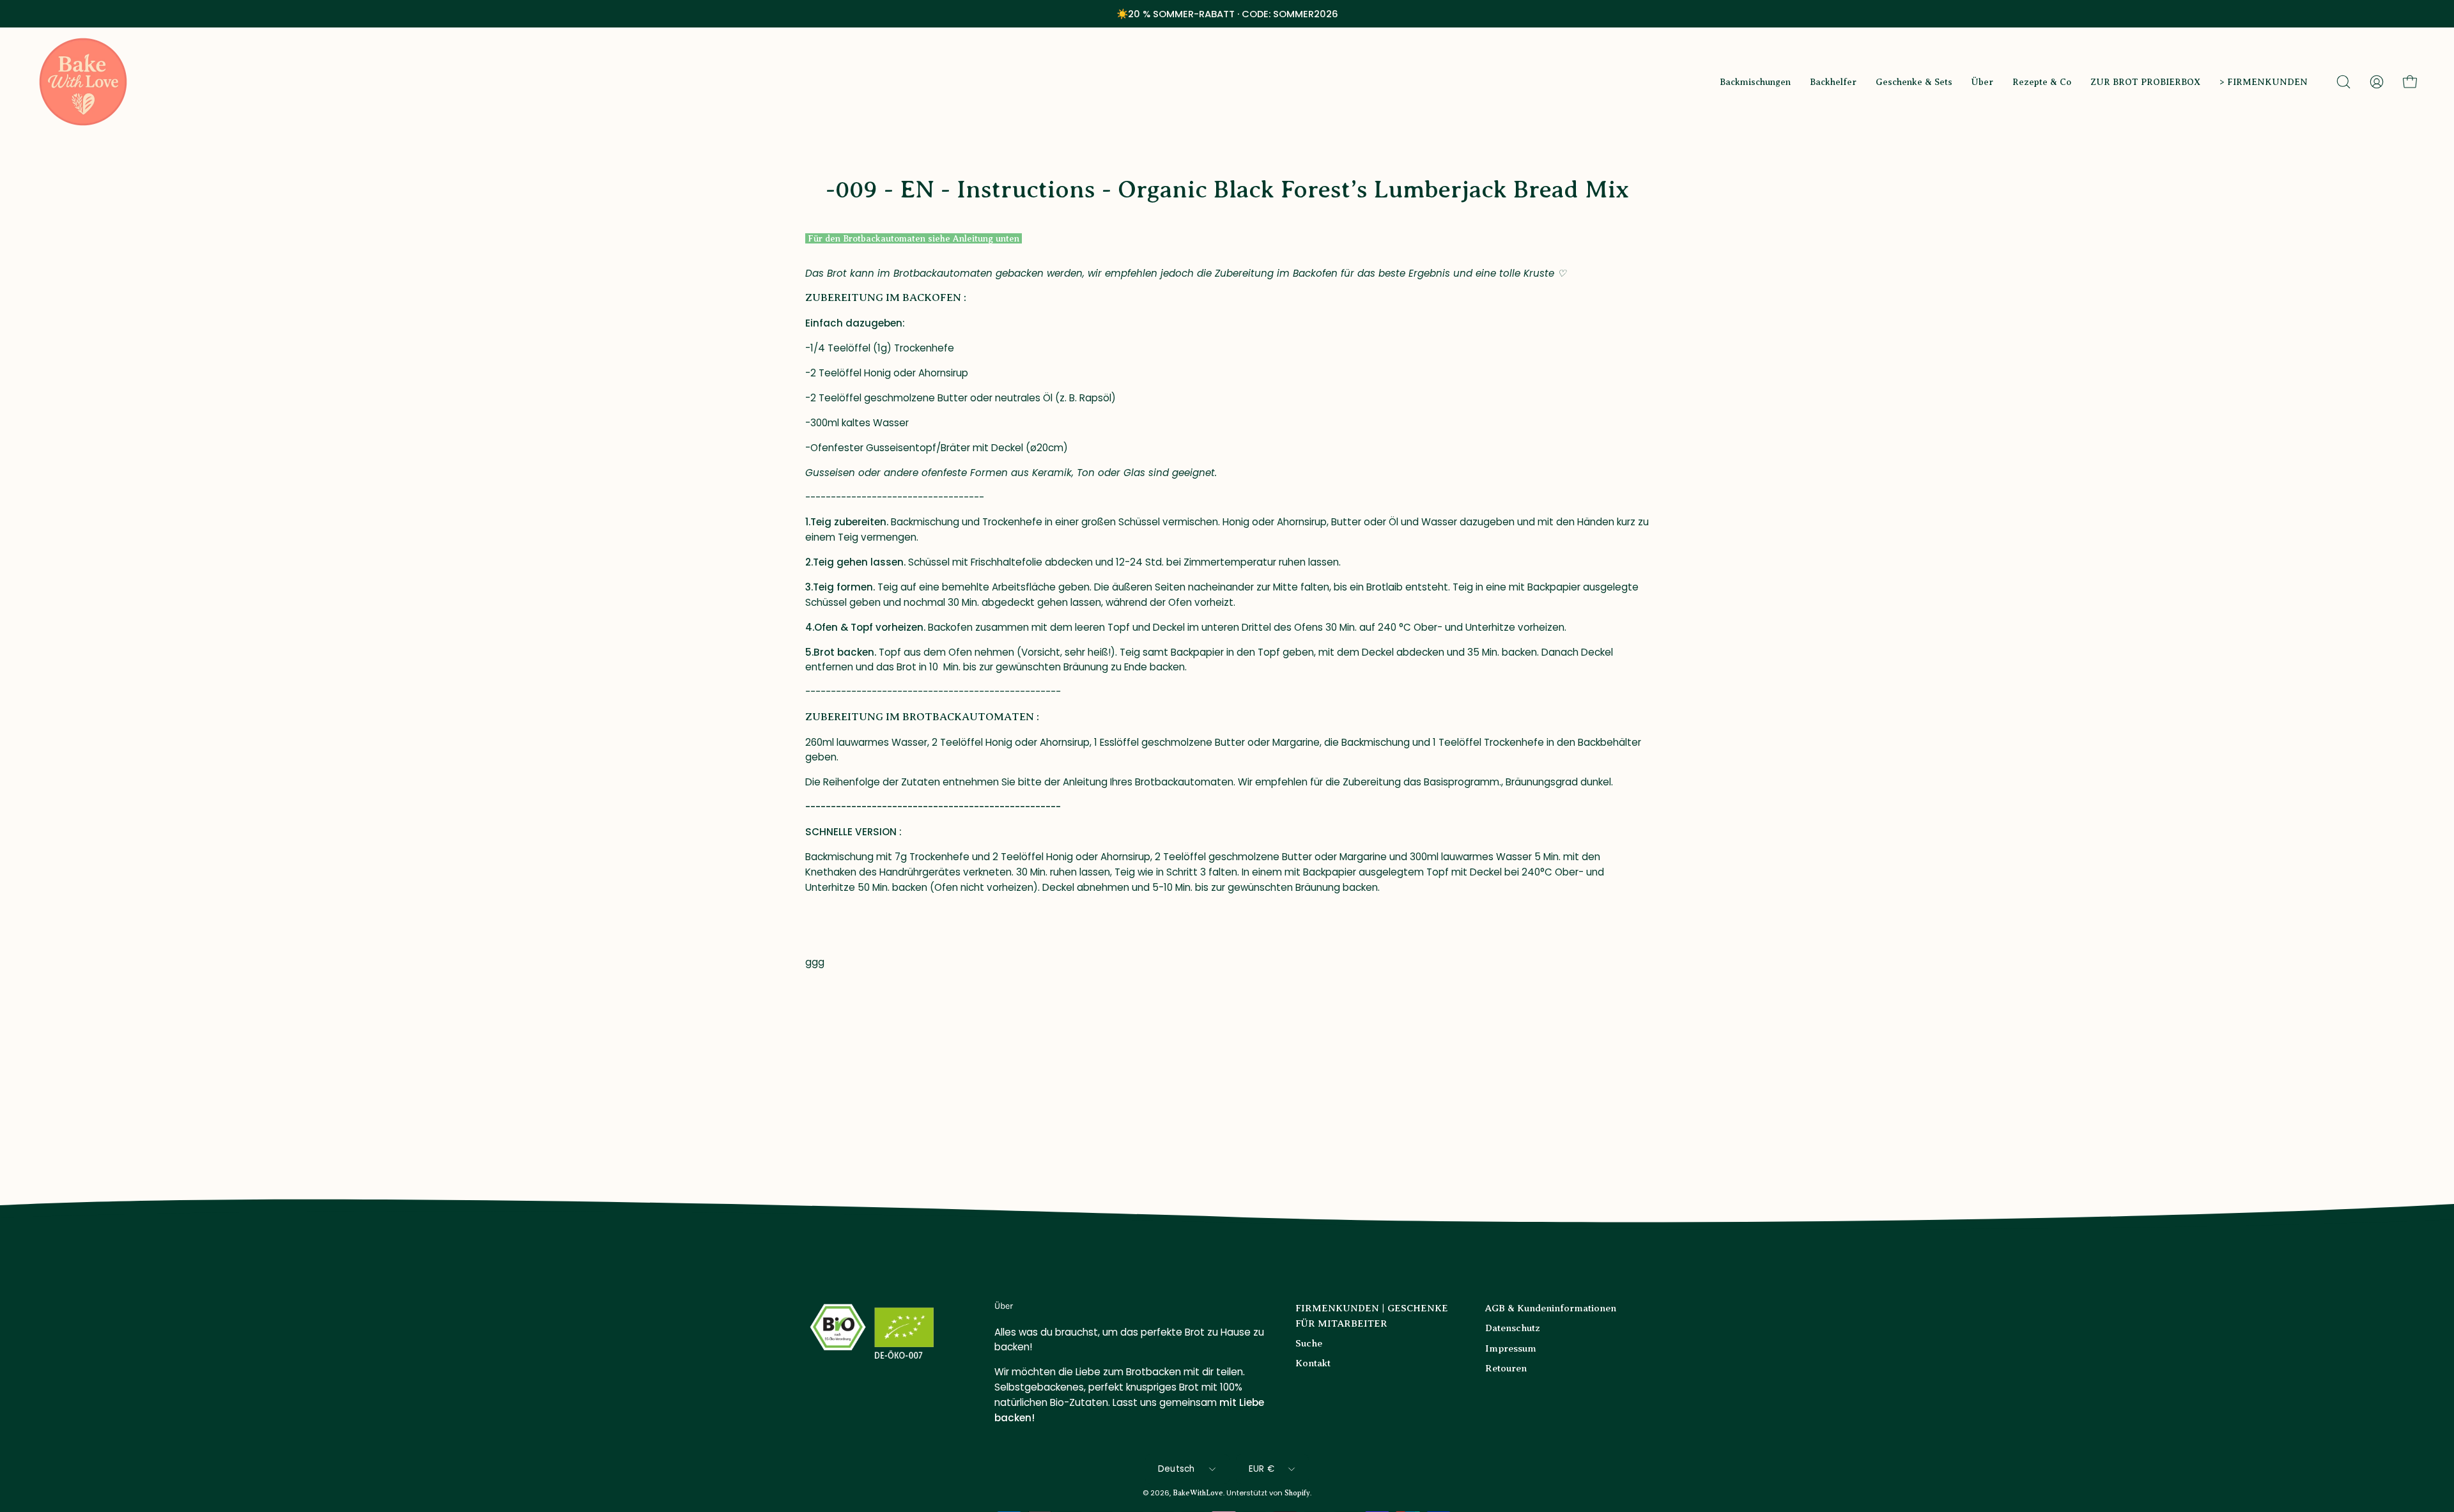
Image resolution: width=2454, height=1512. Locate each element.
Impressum (1511, 1348)
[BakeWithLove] (83, 82)
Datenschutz (1513, 1328)
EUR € (1262, 1469)
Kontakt (1313, 1363)
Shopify (1297, 1493)
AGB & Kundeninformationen (1551, 1308)
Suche (1309, 1343)
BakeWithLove (1198, 1493)
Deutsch (1177, 1469)
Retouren (1506, 1368)
